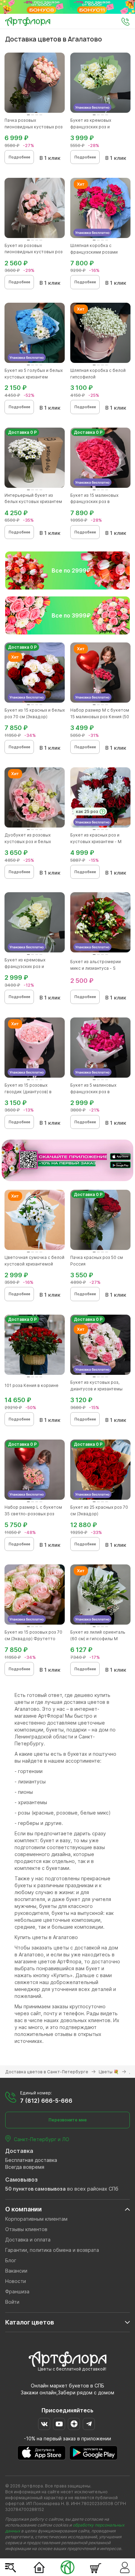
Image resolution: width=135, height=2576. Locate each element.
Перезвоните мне (68, 2120)
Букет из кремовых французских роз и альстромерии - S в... (27, 966)
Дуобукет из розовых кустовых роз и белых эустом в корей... (28, 842)
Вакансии (16, 2271)
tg (89, 2424)
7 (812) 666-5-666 (46, 2101)
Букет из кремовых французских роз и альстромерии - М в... (93, 127)
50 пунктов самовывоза (35, 2189)
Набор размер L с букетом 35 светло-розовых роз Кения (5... (33, 1514)
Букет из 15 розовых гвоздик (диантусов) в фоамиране (28, 1092)
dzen (74, 2424)
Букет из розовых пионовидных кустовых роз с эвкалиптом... (34, 252)
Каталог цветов (30, 2322)
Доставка (19, 2151)
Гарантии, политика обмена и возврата (52, 2250)
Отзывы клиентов (26, 2229)
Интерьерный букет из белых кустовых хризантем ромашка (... (33, 502)
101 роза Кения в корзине (31, 1385)
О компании (24, 2209)
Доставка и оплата (28, 2240)
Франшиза (17, 2291)
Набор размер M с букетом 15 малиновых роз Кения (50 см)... (100, 717)
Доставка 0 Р (22, 432)
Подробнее (19, 157)
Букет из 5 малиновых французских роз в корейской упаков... (93, 1092)
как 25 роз (87, 811)
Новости (16, 2281)
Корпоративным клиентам (36, 2219)
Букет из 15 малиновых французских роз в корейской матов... (94, 502)
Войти (12, 2302)
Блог (11, 2260)
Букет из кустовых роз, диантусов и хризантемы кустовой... (96, 1389)
